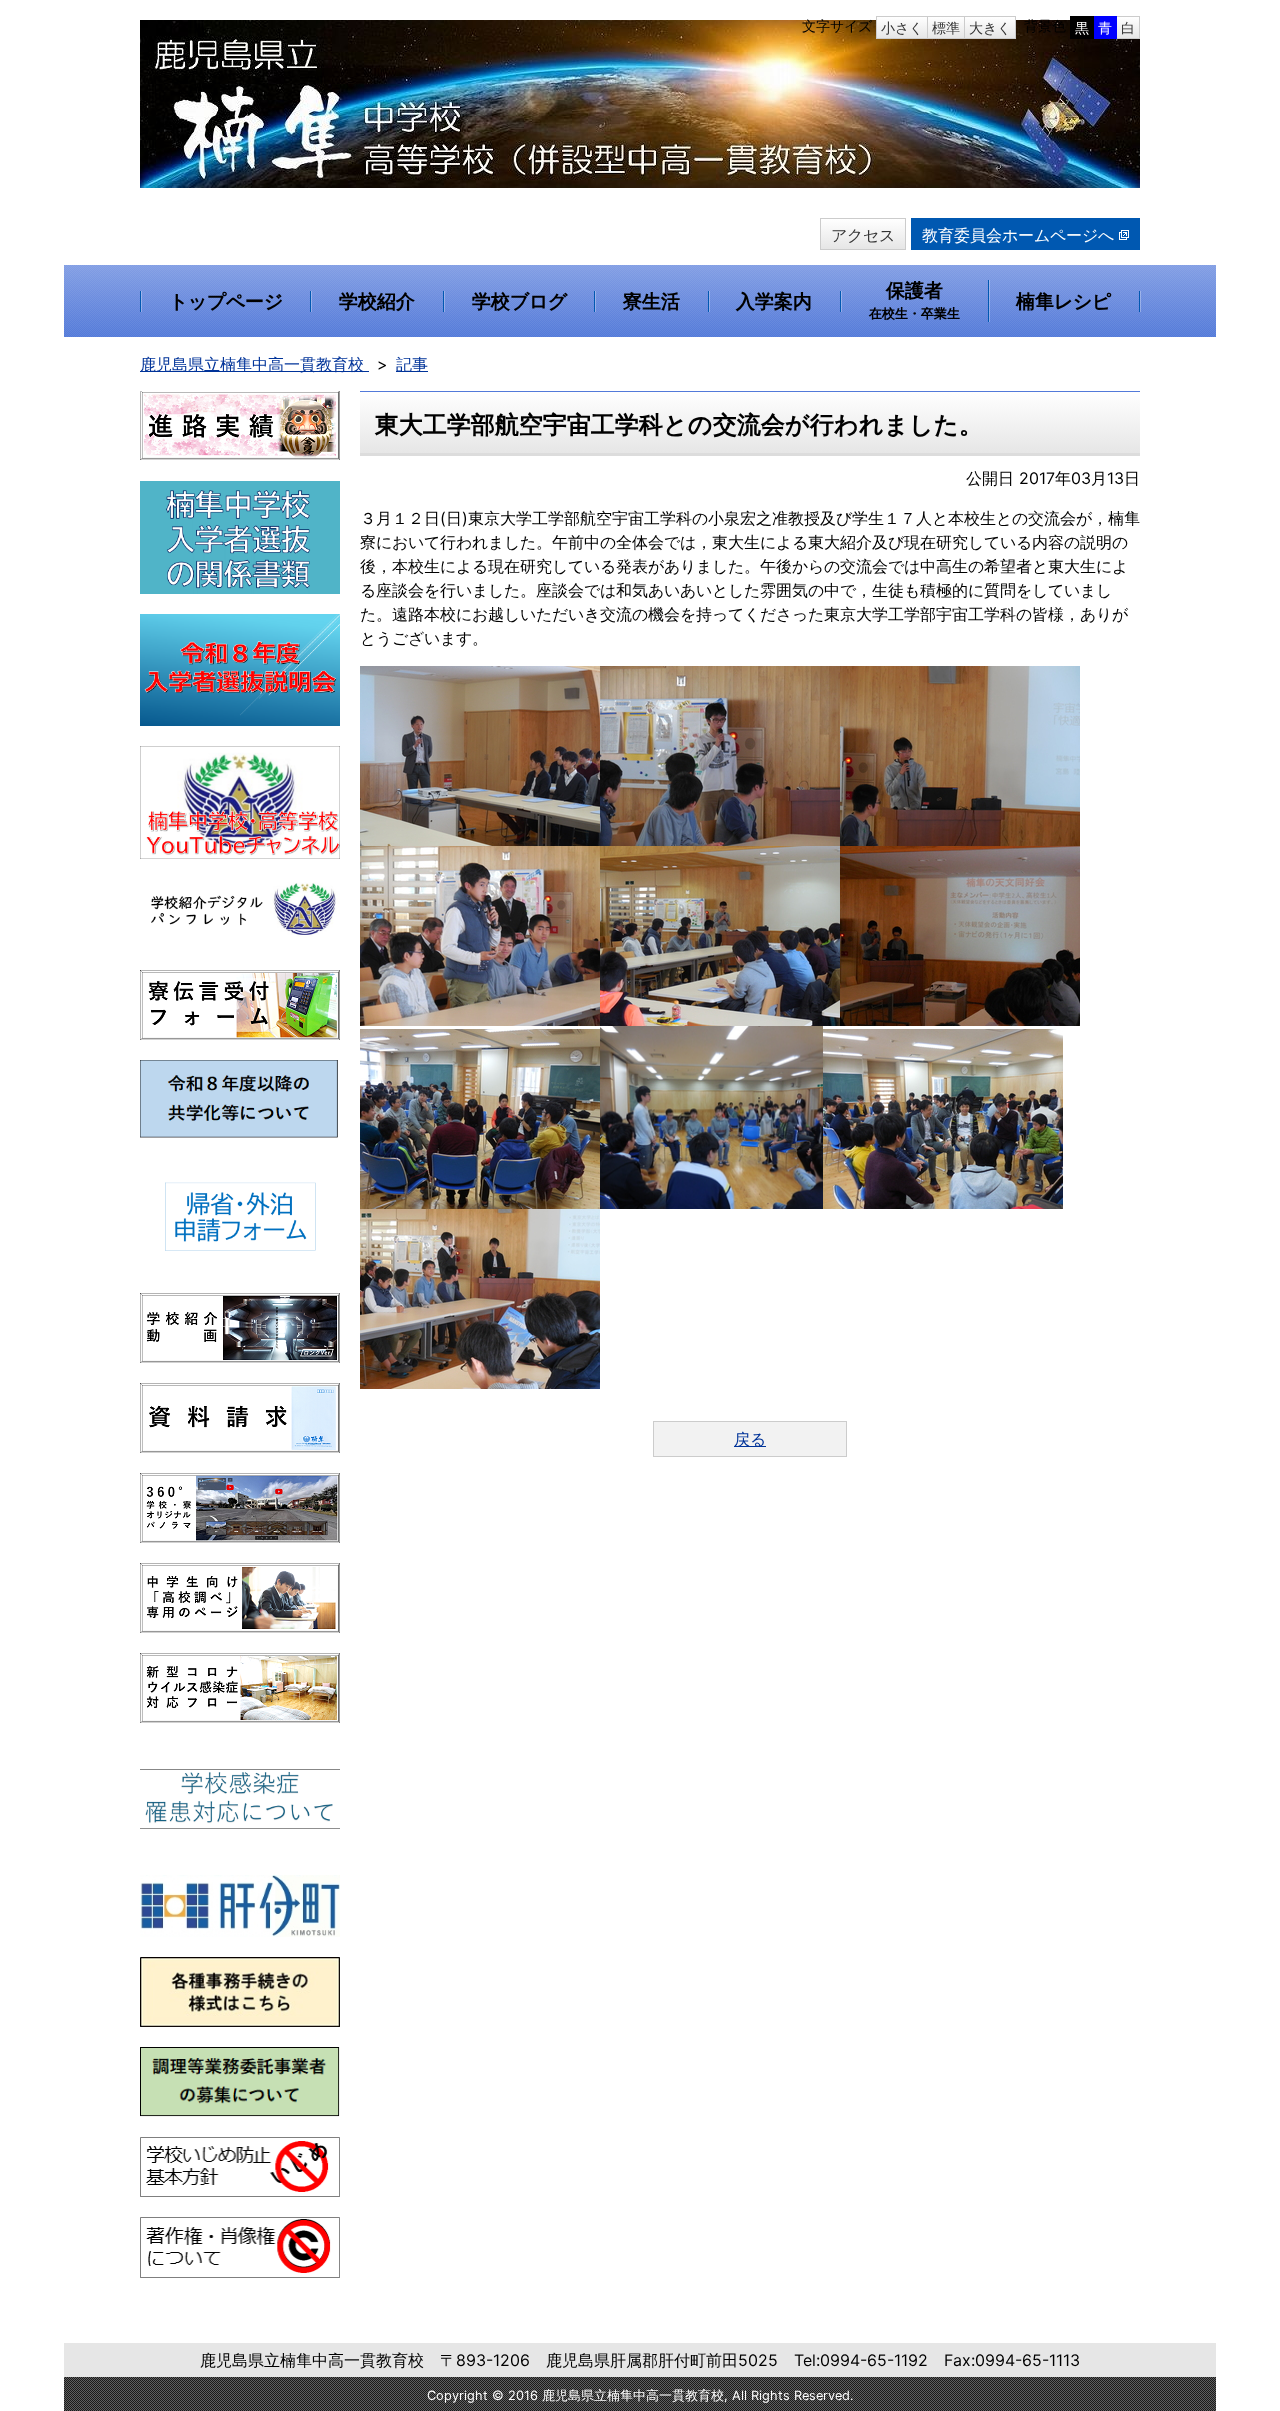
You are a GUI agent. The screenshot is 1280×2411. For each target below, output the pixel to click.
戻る (750, 1439)
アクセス (863, 235)
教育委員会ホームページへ (1018, 235)
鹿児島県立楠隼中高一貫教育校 (254, 364)
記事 (412, 364)
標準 (946, 27)
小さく (902, 27)
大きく (990, 27)
